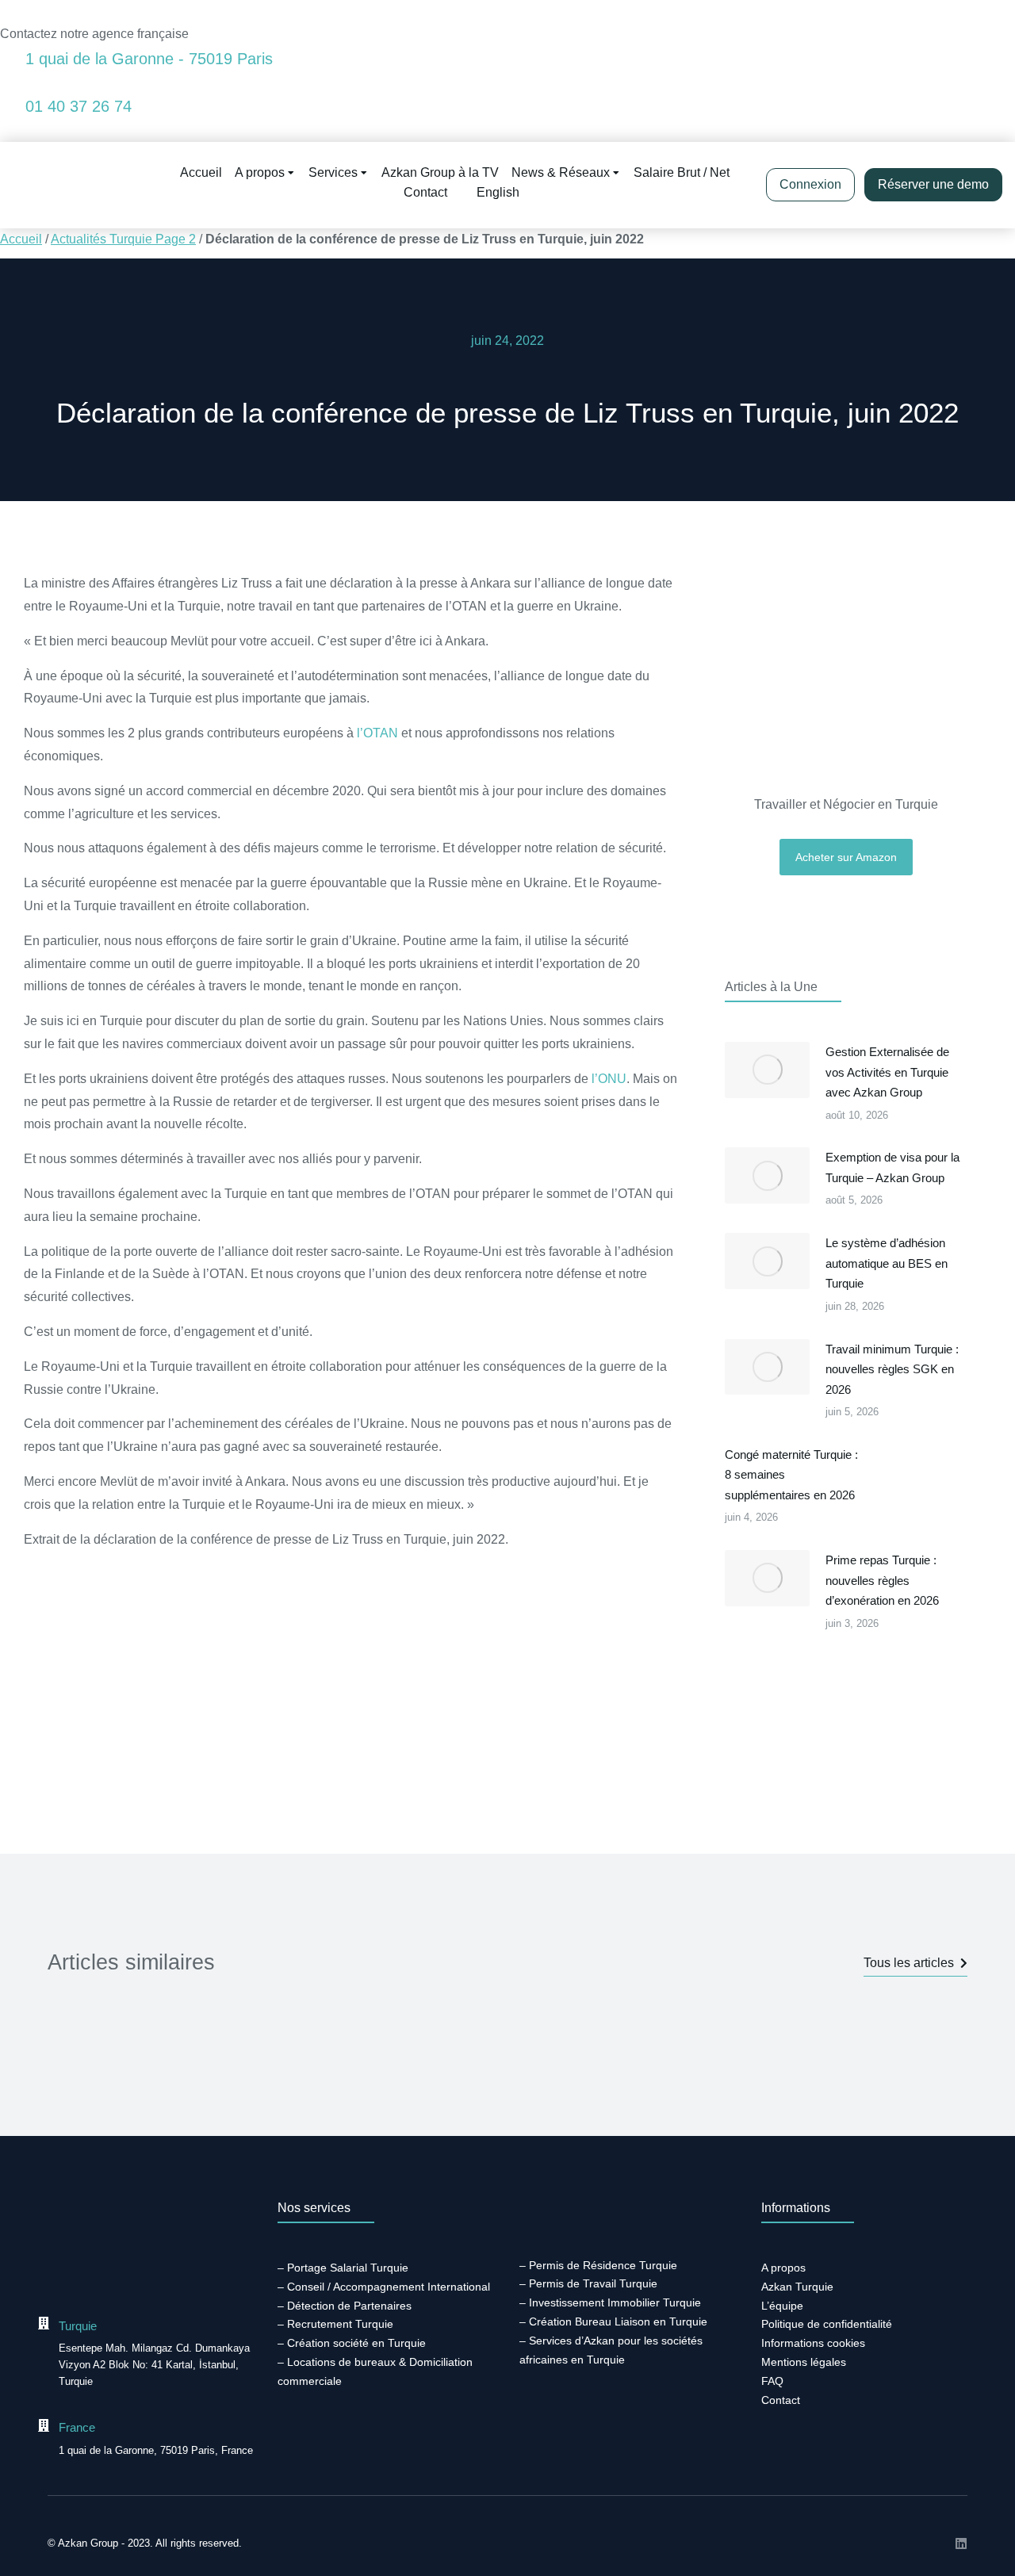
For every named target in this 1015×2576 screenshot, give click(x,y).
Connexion (810, 184)
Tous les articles (909, 1963)
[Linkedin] (961, 2543)
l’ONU (609, 1079)
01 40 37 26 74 (79, 106)
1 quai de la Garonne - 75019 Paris (149, 59)
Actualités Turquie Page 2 (123, 239)
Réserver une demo (933, 184)
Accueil (21, 239)
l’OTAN (377, 733)
